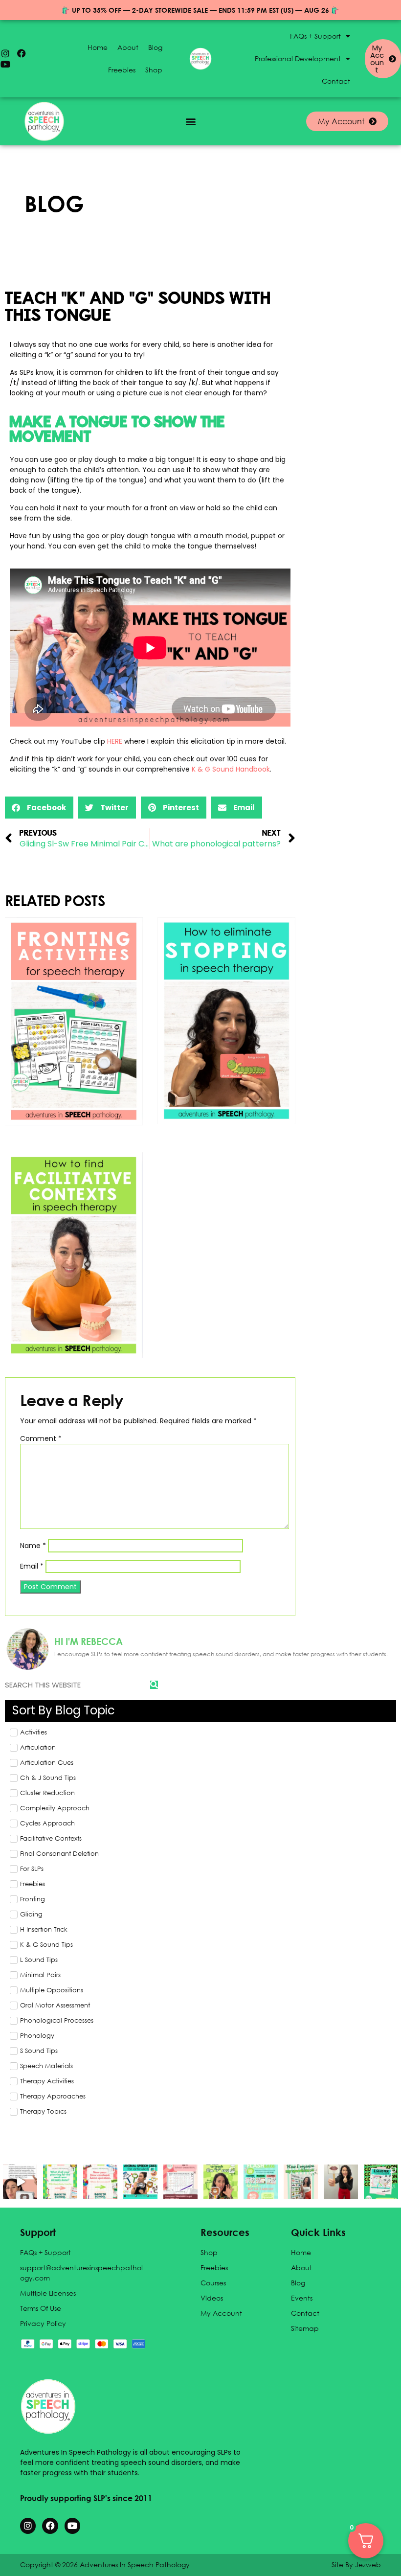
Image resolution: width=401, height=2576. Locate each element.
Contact (336, 81)
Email (32, 1566)
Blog (155, 47)
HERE (115, 741)
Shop (154, 70)
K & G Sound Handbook (231, 769)
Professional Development (298, 58)
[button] (191, 122)
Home (98, 47)
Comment (41, 1438)
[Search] (154, 1685)
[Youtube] (5, 64)
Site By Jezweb (356, 2565)
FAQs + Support (315, 36)
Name (33, 1546)
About (128, 47)
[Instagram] (5, 53)
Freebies (122, 70)
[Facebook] (22, 53)
